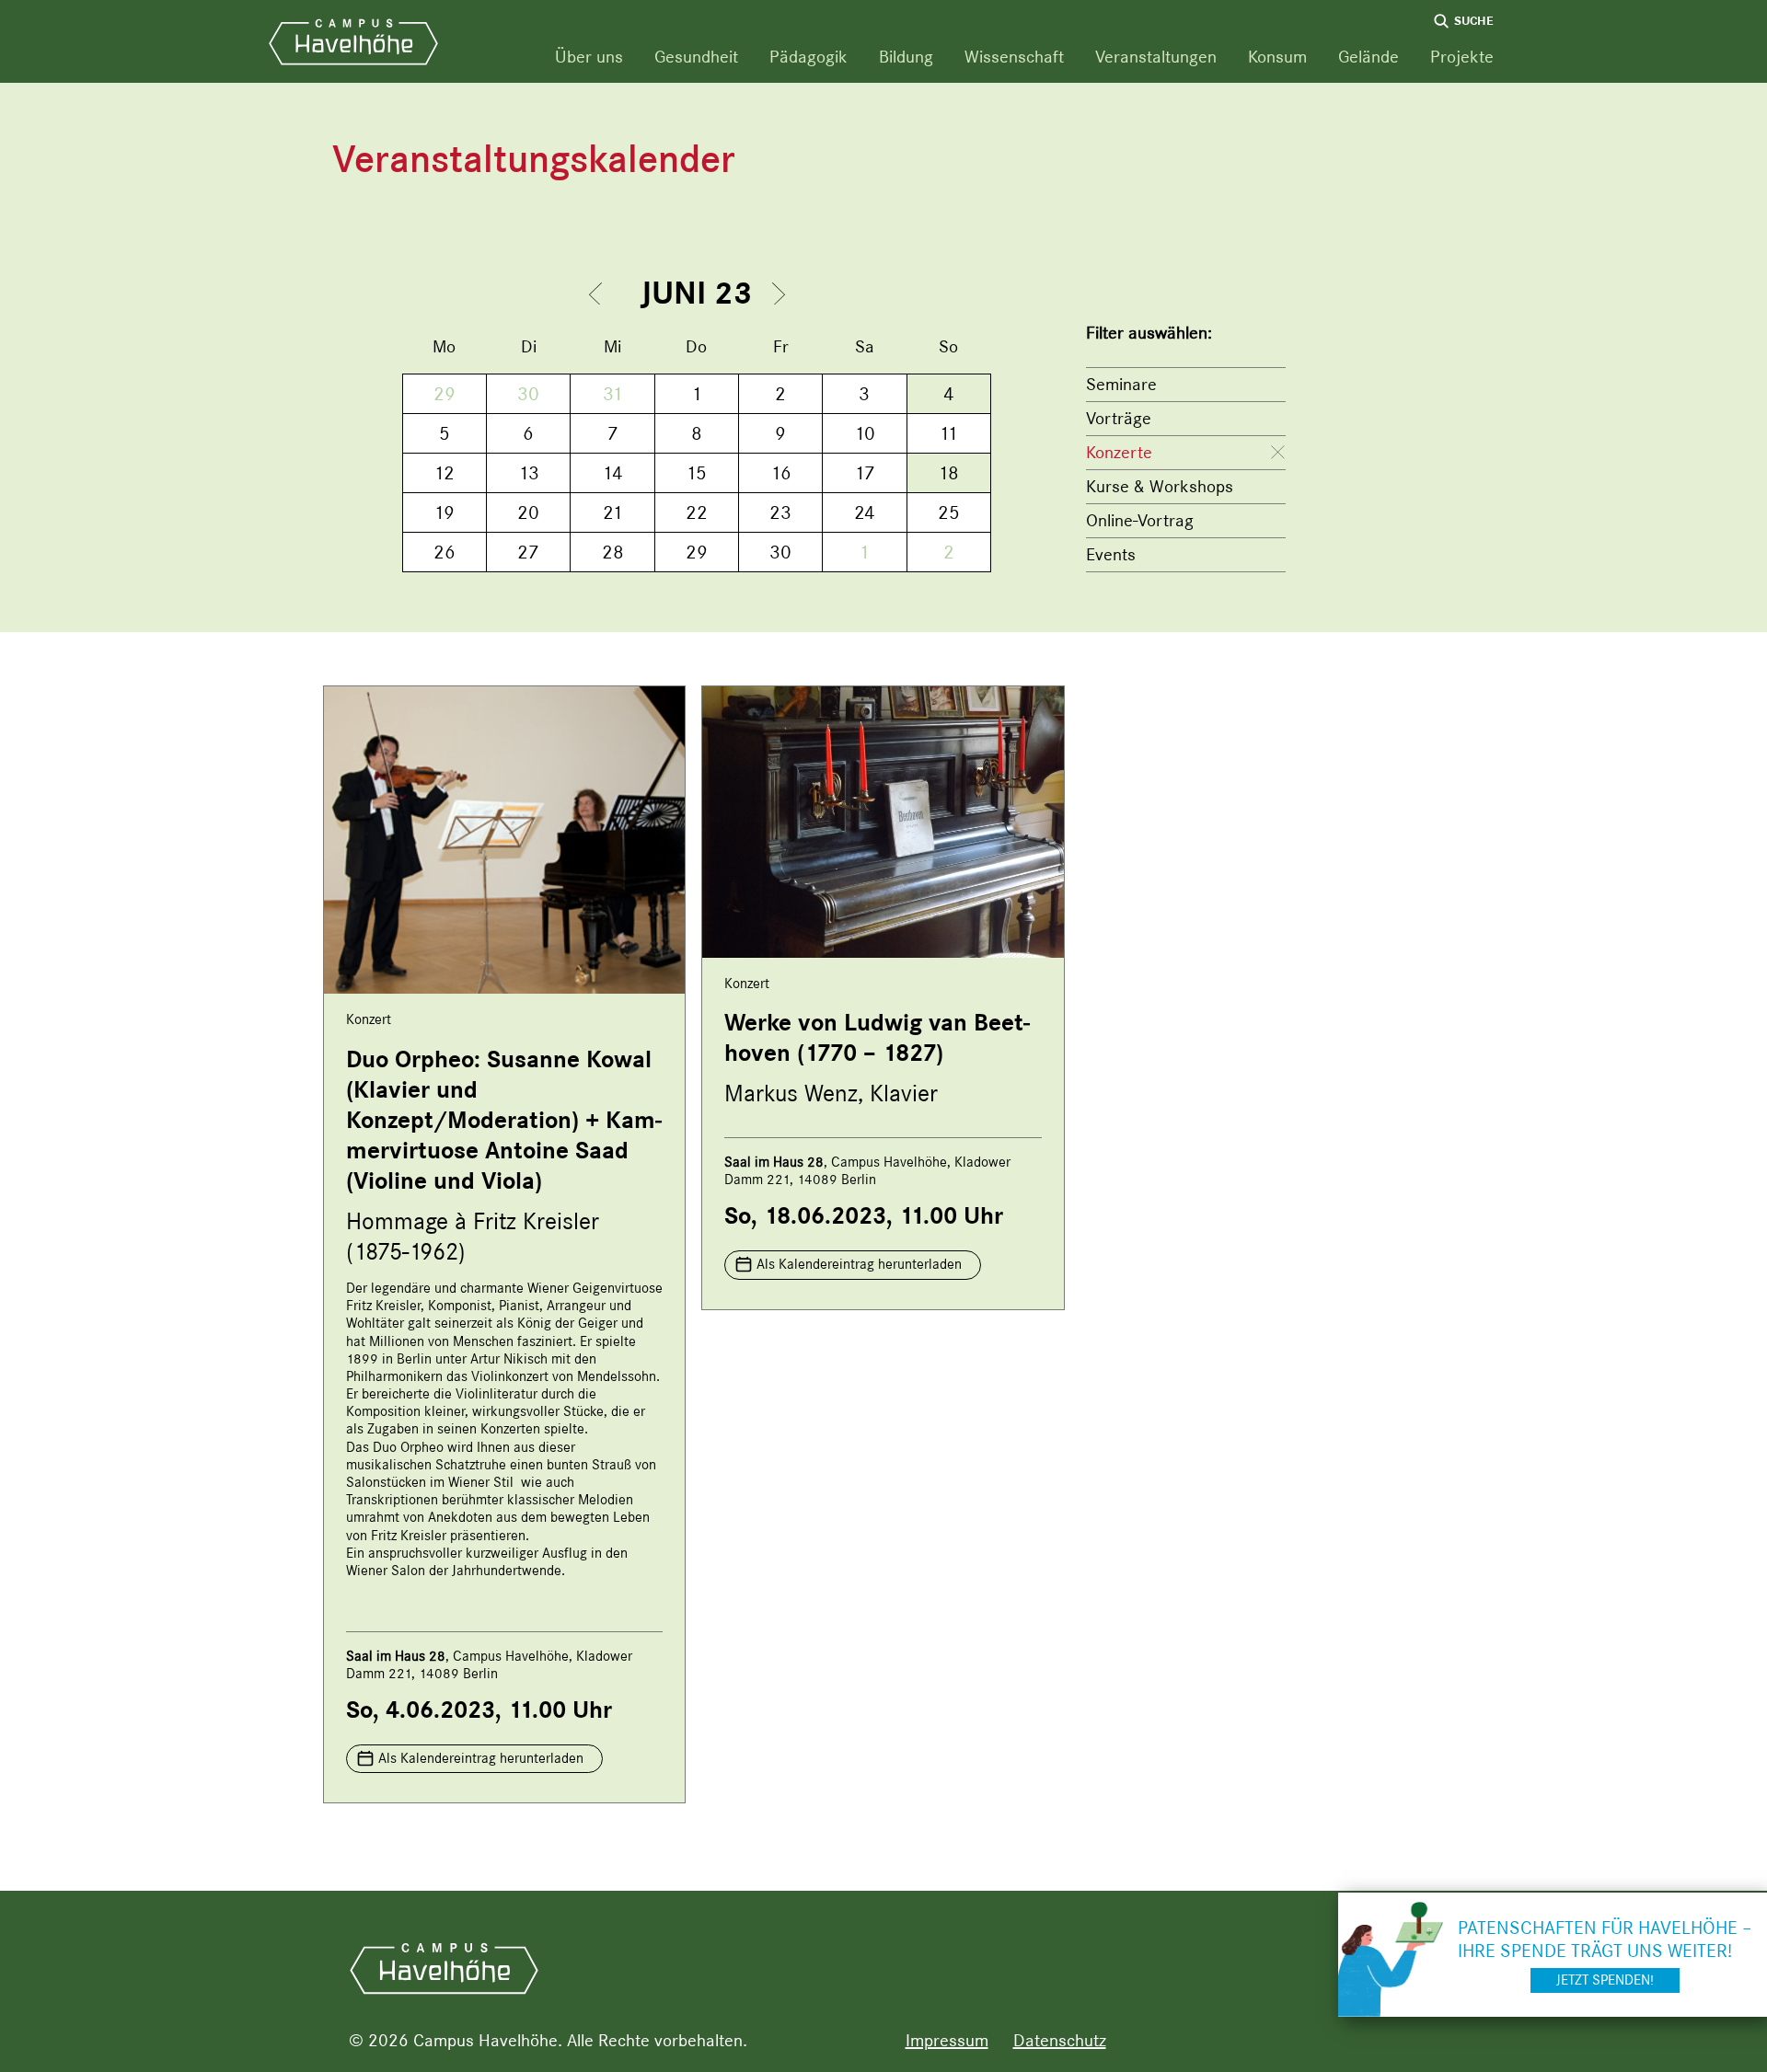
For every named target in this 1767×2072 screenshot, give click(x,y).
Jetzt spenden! (1605, 1980)
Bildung (906, 57)
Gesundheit (696, 57)
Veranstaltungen (1156, 57)
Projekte (1462, 57)
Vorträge (1119, 418)
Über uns (589, 57)
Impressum (947, 2040)
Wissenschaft (1014, 57)
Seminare (1121, 384)
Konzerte (1119, 452)
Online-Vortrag (1140, 520)
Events (1111, 554)
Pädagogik (808, 57)
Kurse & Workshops (1160, 486)
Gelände (1369, 57)
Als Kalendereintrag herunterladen (481, 1758)
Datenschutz (1060, 2040)
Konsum (1277, 57)
